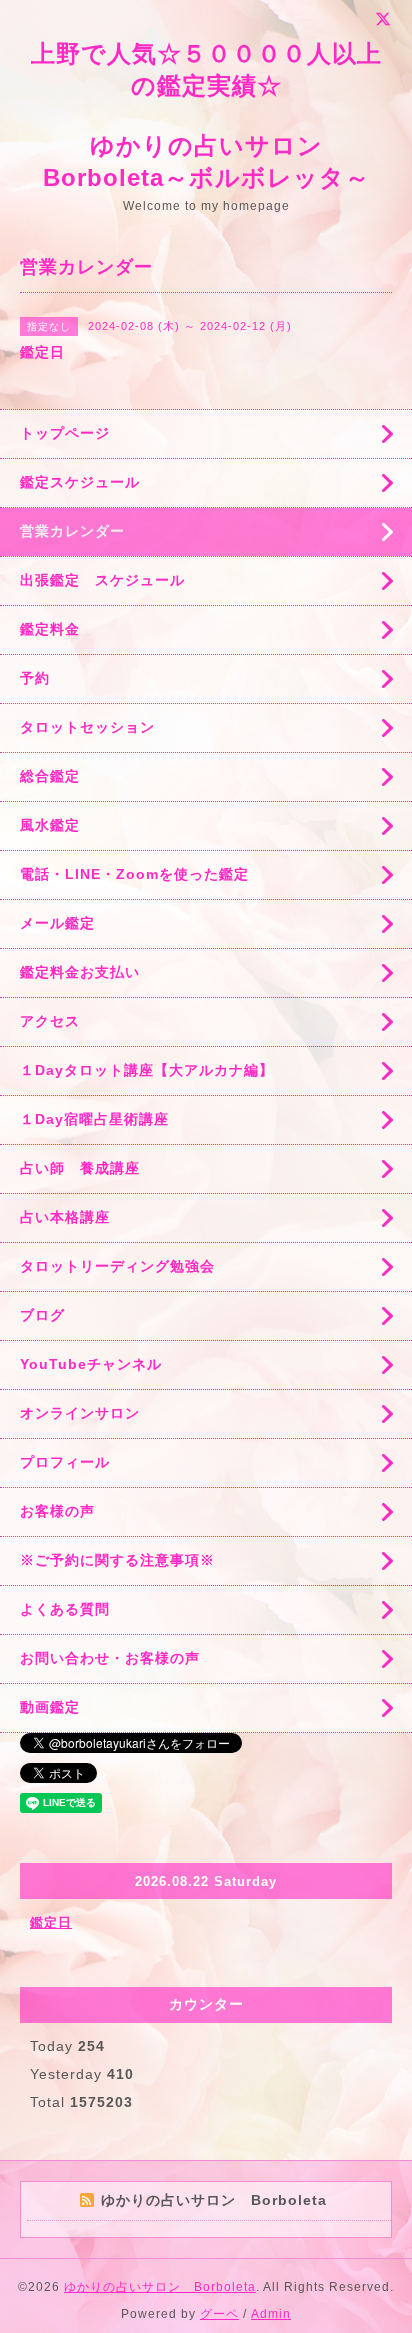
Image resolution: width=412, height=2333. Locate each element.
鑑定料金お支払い (80, 972)
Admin (271, 2314)
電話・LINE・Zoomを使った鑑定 (134, 874)
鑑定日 (51, 1922)
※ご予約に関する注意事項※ (117, 1560)
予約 (35, 678)
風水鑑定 (50, 825)
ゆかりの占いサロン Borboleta (160, 2287)
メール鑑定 (57, 923)
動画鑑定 (50, 1707)
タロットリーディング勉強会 (117, 1266)
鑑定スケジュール (80, 482)
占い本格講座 (65, 1217)
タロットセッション (87, 727)
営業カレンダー (72, 531)
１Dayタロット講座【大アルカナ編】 (147, 1070)
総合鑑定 (50, 776)
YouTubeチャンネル (91, 1364)
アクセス (50, 1021)
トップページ (65, 433)
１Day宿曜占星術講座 (94, 1119)
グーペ (219, 2314)
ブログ (42, 1315)
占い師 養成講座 (80, 1168)
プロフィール (65, 1462)
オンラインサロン (80, 1413)
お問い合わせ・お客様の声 (110, 1658)
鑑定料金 (50, 629)
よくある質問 (65, 1609)
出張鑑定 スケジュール (102, 580)
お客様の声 (57, 1511)
